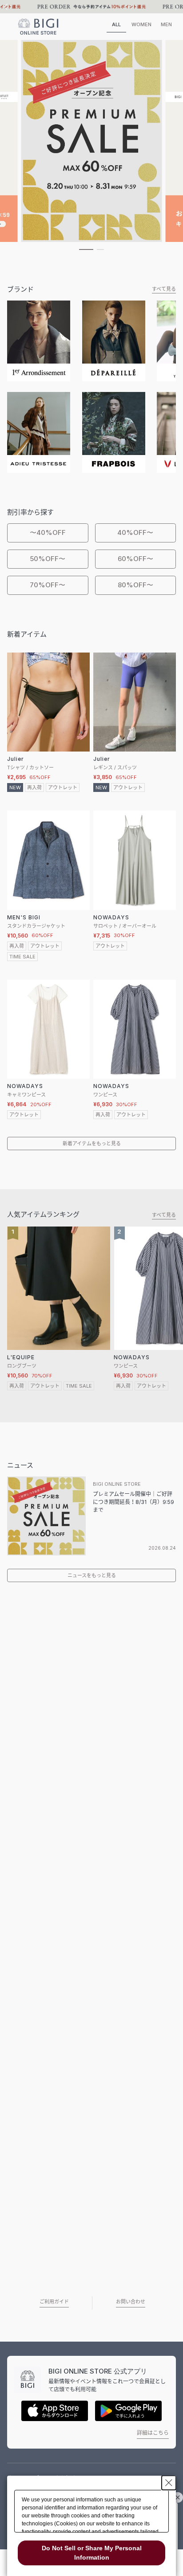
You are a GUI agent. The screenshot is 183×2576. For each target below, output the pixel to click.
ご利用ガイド (54, 2302)
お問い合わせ (131, 2302)
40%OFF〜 (135, 532)
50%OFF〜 (48, 559)
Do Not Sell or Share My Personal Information (92, 2553)
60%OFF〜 (135, 559)
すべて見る (164, 289)
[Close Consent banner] (169, 2483)
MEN (166, 24)
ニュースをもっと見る (92, 1575)
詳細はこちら (153, 2433)
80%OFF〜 (135, 585)
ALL (116, 24)
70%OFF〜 (48, 585)
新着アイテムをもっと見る (92, 1144)
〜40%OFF (48, 532)
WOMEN (141, 24)
